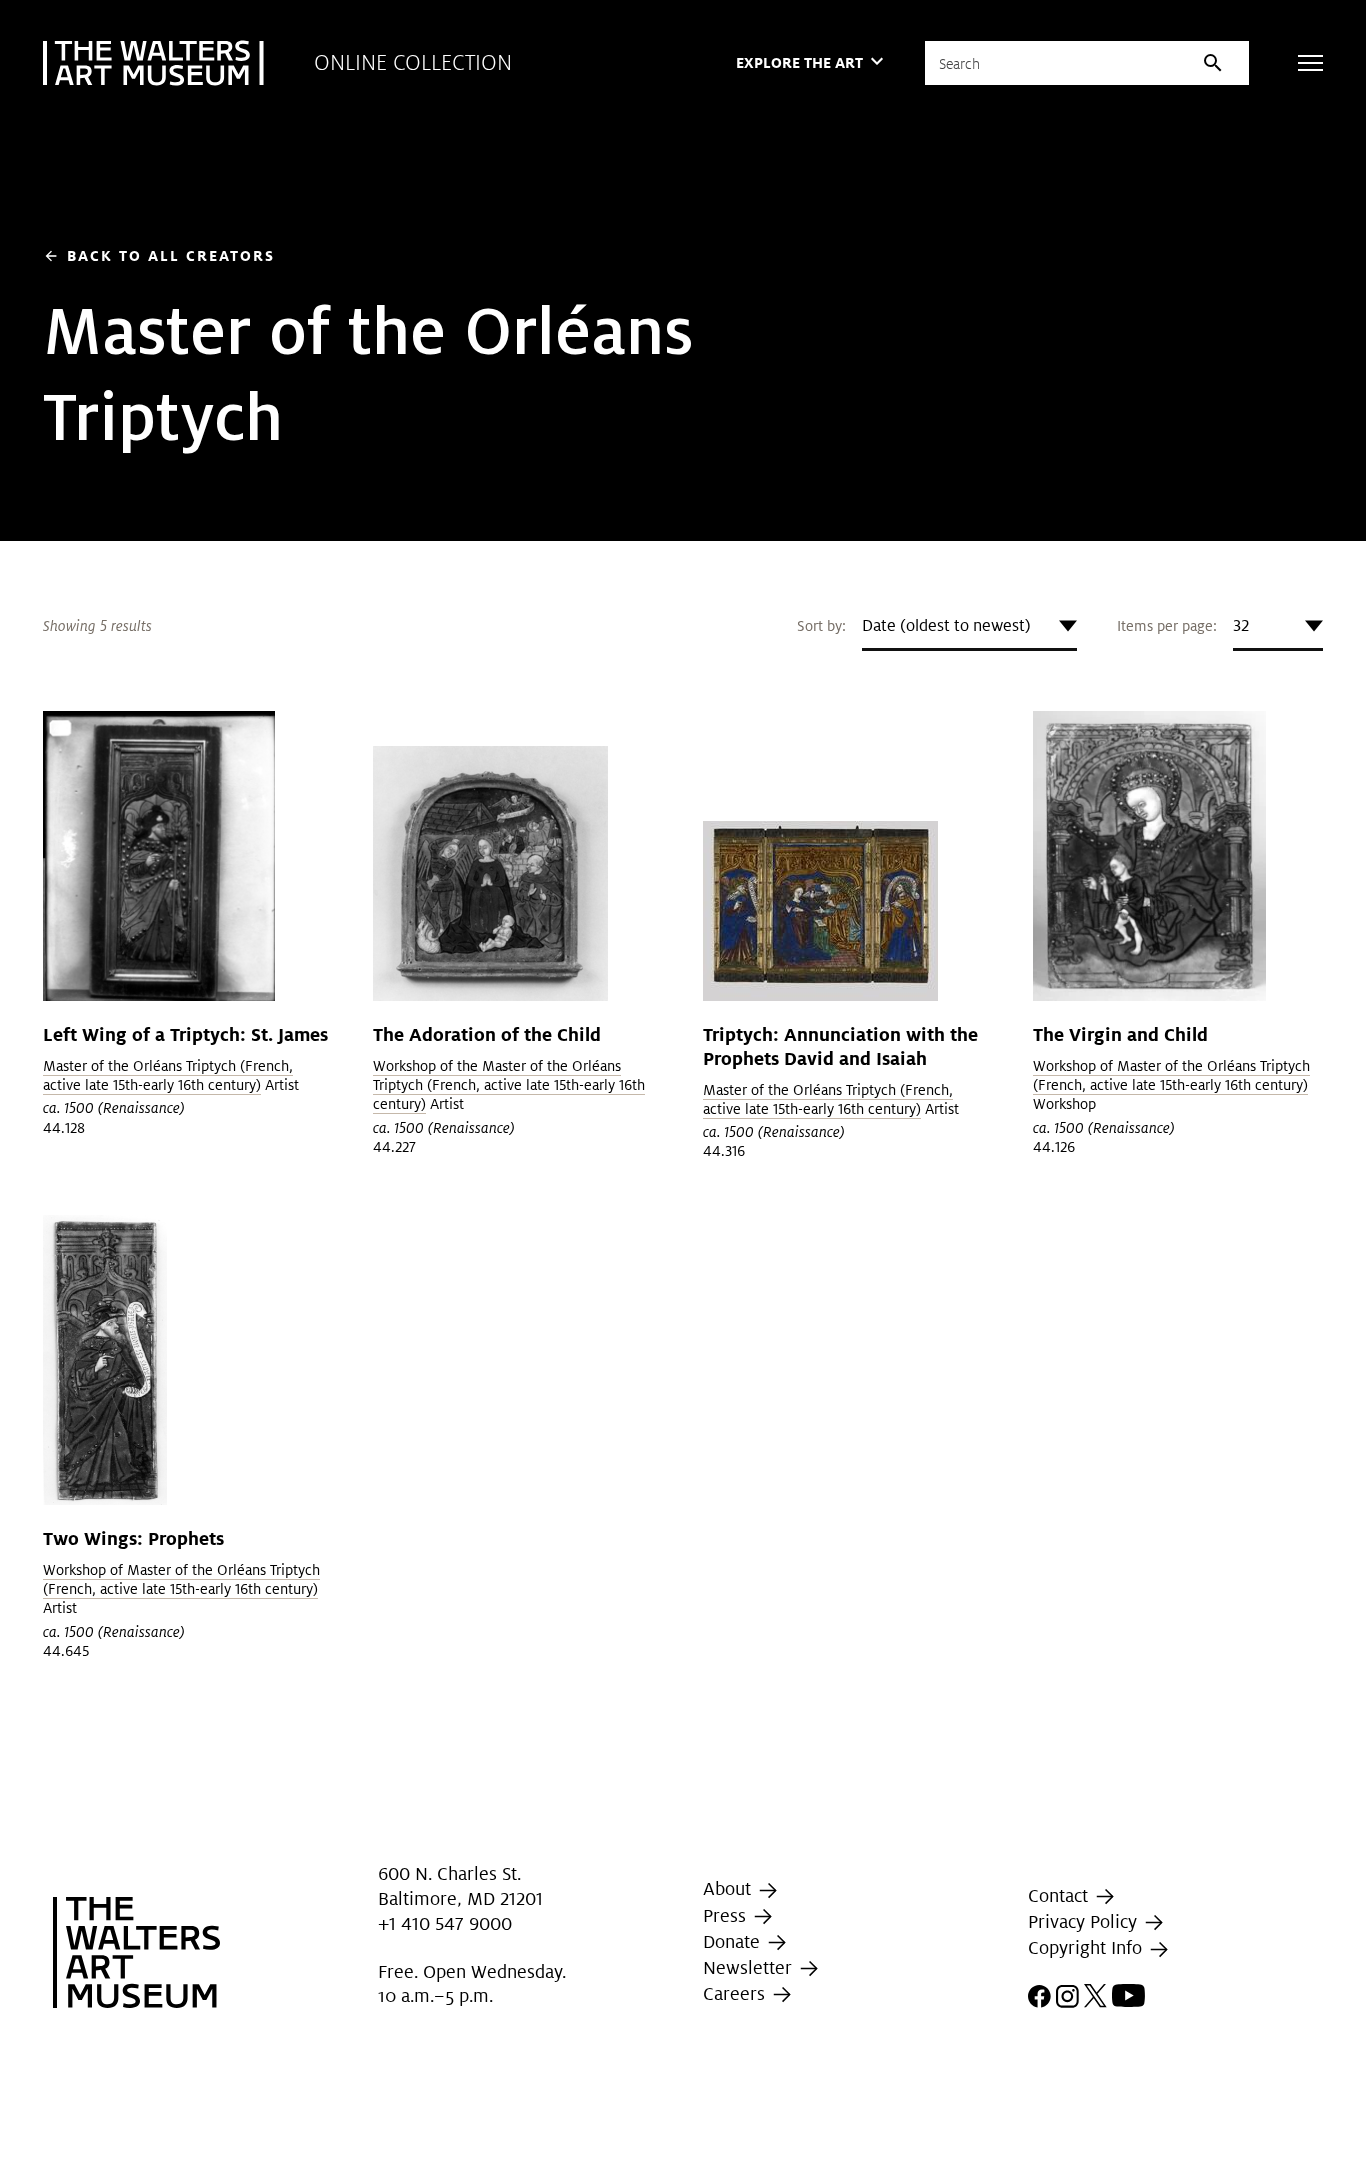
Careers (736, 1993)
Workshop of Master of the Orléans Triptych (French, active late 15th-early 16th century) (1171, 1075)
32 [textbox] (1241, 625)
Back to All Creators (159, 255)
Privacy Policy (1085, 1921)
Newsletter (750, 1967)
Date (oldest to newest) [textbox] (946, 625)
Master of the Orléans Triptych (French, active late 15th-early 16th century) (168, 1075)
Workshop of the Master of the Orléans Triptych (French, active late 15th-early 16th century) (509, 1085)
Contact (1060, 1895)
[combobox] (969, 626)
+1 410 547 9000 (445, 1923)
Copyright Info (1087, 1948)
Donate (734, 1941)
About (729, 1888)
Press (727, 1915)
